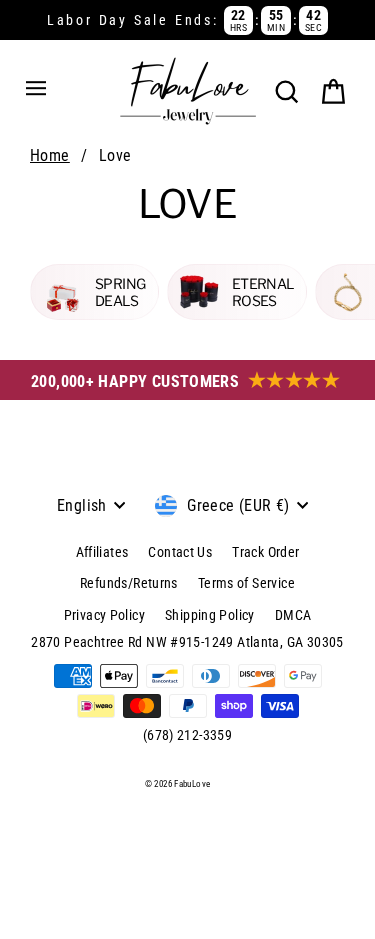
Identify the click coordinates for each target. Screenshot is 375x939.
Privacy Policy (104, 615)
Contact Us (180, 552)
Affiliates (102, 552)
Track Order (265, 552)
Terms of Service (246, 583)
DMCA (293, 615)
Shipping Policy (210, 615)
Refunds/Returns (129, 583)
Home (50, 155)
